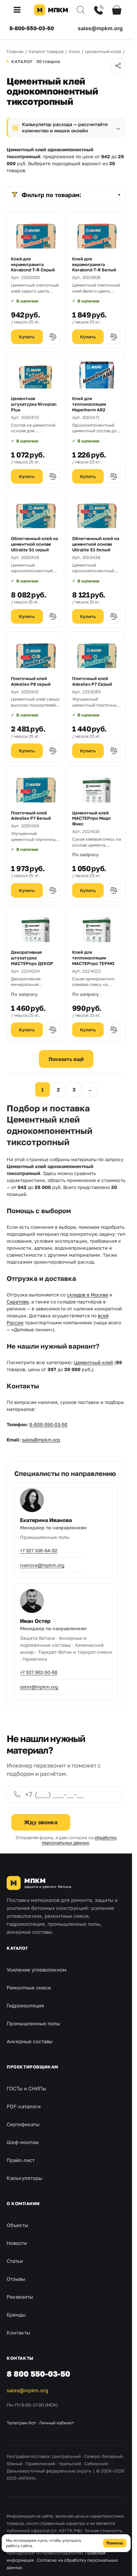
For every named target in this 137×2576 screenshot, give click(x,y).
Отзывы (16, 2279)
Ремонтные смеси (29, 1987)
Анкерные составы (30, 2041)
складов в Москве (87, 1295)
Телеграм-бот (21, 2423)
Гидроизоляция (25, 2005)
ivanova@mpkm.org (42, 1565)
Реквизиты (20, 2297)
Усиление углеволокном (37, 1970)
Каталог (17, 1948)
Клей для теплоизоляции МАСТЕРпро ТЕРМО (93, 958)
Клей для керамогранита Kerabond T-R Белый (94, 264)
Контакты (18, 2332)
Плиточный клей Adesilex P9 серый (31, 681)
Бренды (16, 2315)
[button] (20, 10)
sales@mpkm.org (100, 28)
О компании (23, 2203)
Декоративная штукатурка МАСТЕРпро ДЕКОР (32, 958)
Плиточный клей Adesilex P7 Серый (92, 681)
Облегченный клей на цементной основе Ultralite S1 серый (34, 544)
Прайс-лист (21, 2160)
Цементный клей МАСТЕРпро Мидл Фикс (91, 818)
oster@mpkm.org (39, 1687)
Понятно (115, 2543)
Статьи (15, 2261)
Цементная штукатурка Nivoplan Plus (34, 404)
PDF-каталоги (24, 2106)
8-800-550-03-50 (32, 28)
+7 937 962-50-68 (39, 1672)
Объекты (17, 2225)
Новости (17, 2243)
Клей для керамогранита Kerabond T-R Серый (33, 264)
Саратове (18, 1302)
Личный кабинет (57, 2423)
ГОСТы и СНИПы (26, 2088)
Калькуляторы (24, 2178)
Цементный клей (93, 1362)
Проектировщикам (33, 2067)
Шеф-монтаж (23, 2142)
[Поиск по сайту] (81, 10)
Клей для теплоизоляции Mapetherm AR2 (89, 404)
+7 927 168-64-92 (39, 1550)
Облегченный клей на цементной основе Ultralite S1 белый (96, 544)
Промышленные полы (33, 2023)
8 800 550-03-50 (38, 2374)
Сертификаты (23, 2124)
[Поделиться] (118, 66)
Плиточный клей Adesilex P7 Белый (31, 816)
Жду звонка (41, 1822)
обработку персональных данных (79, 1840)
